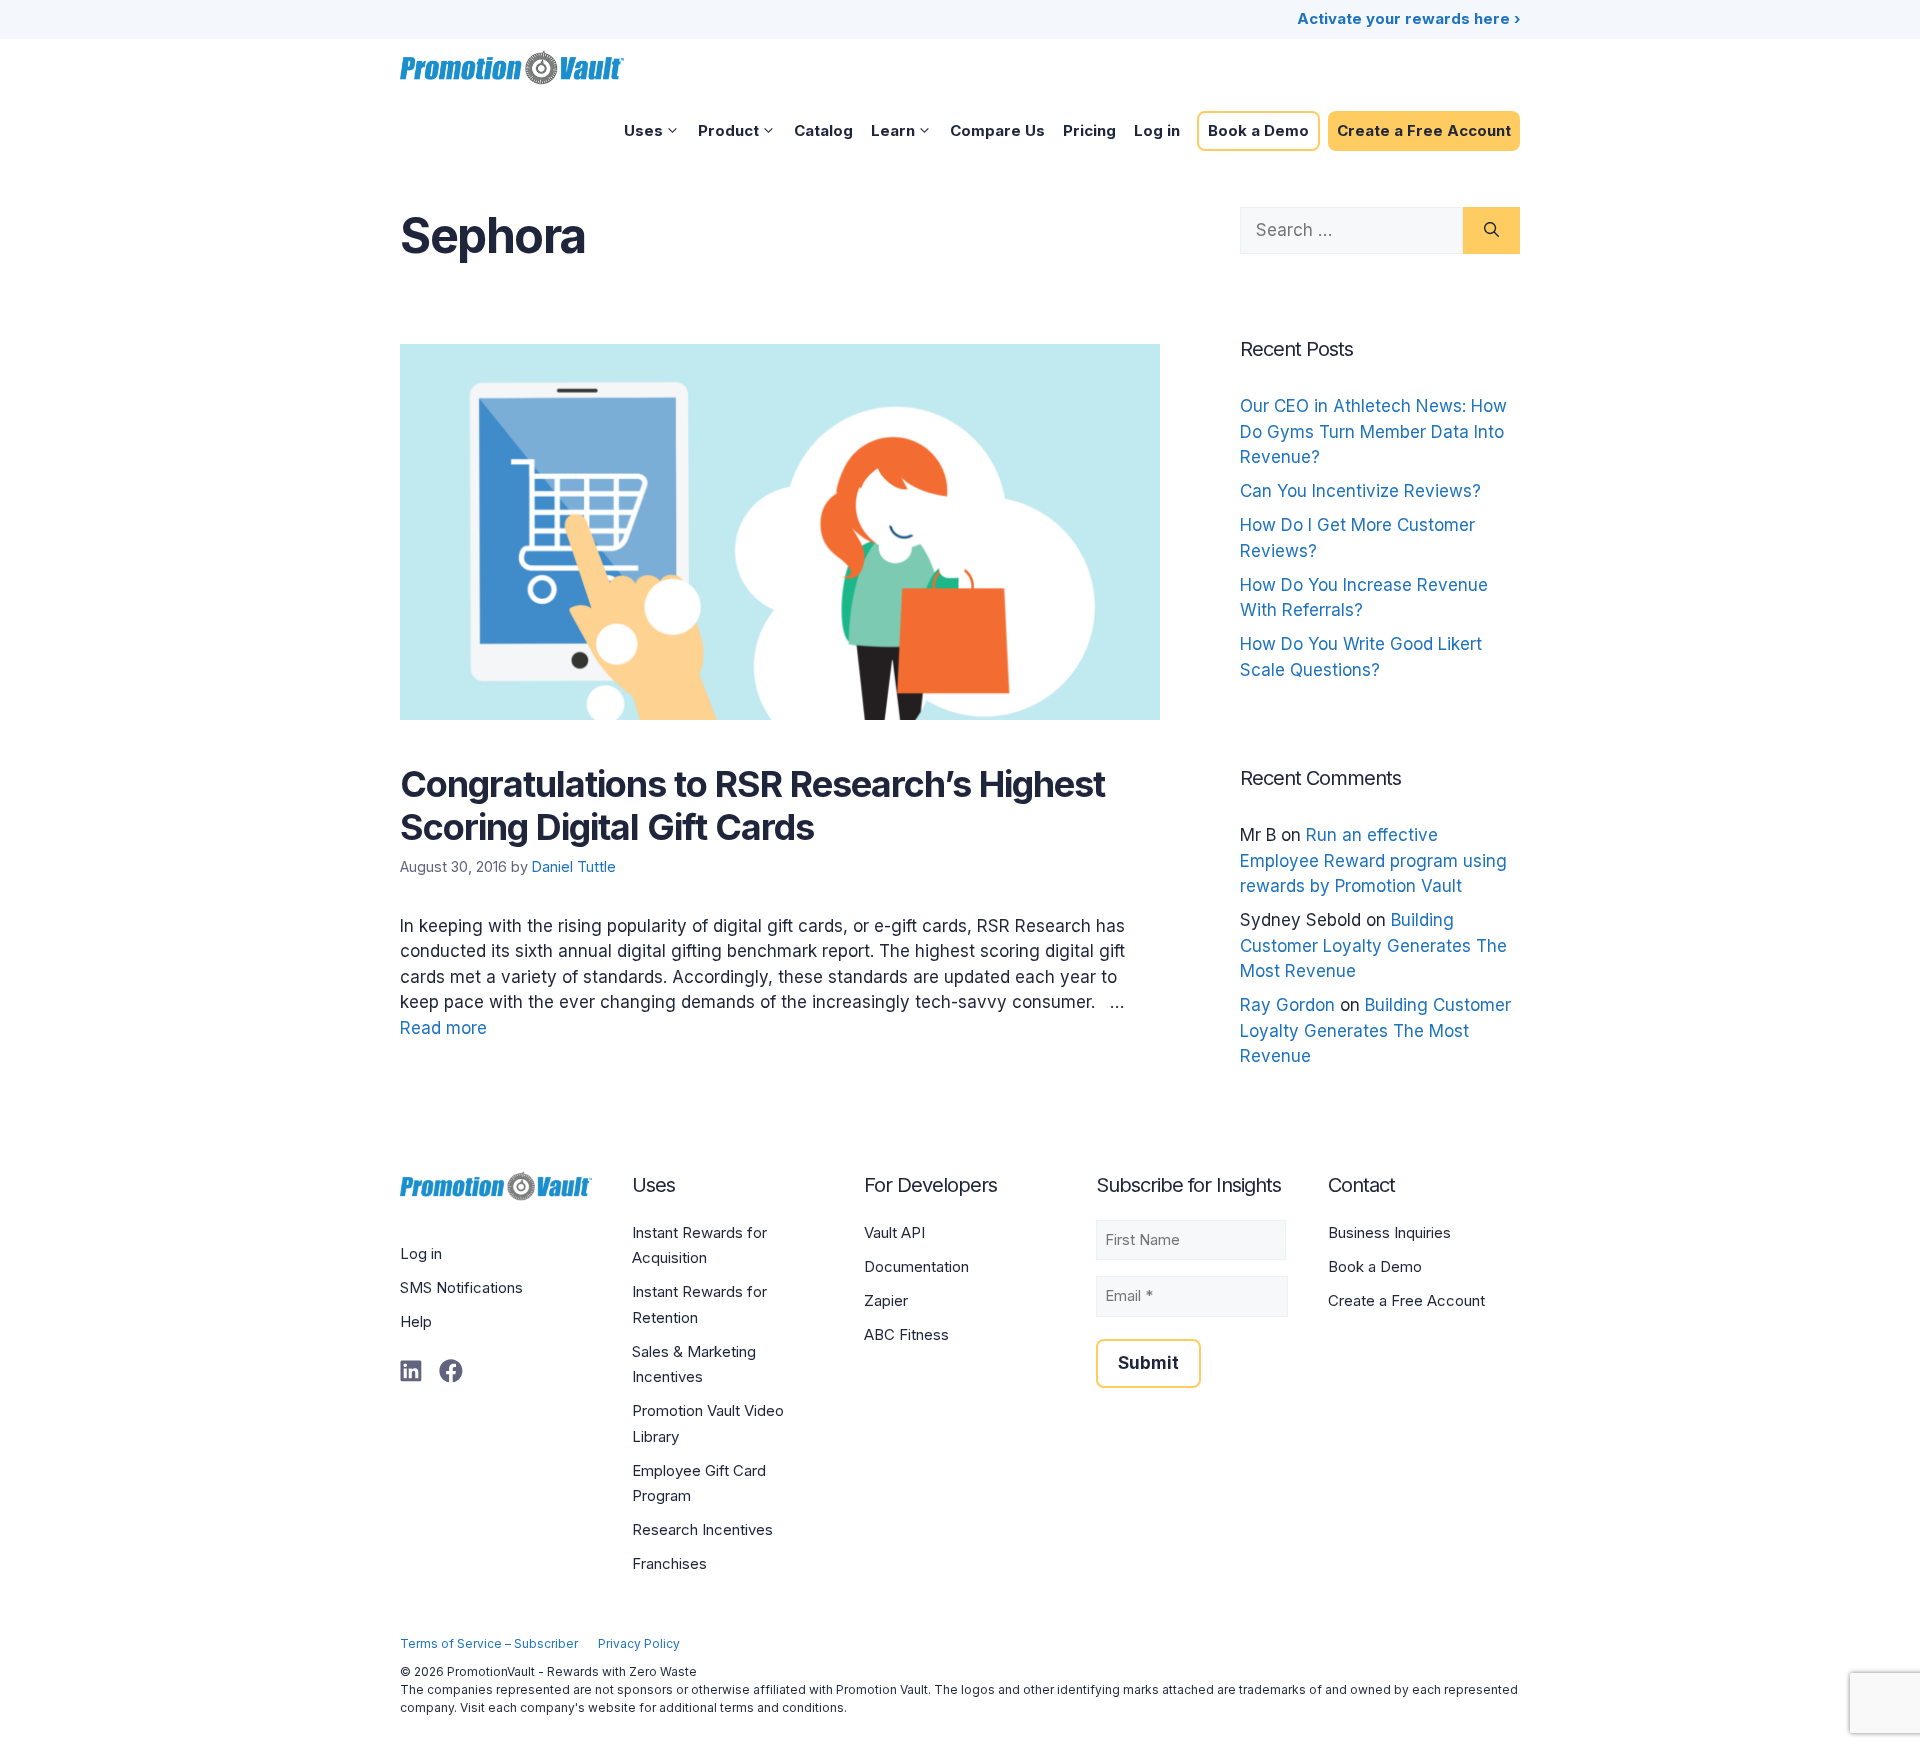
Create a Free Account (1424, 130)
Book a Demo (1258, 130)
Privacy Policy (639, 1643)
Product (728, 130)
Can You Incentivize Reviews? (1360, 491)
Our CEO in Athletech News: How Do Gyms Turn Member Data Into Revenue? (1373, 431)
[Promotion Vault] (512, 67)
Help (416, 1321)
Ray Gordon (1287, 1005)
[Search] (1491, 231)
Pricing (1089, 130)
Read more (443, 1028)
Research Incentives (702, 1529)
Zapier (886, 1300)
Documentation (916, 1266)
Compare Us (997, 130)
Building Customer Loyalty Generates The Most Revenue (1373, 945)
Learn (893, 130)
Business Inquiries (1389, 1232)
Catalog (823, 130)
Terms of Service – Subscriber (489, 1643)
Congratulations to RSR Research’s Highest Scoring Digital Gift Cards (752, 805)
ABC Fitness (906, 1334)
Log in (1157, 130)
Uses (643, 130)
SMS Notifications (461, 1287)
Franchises (669, 1563)
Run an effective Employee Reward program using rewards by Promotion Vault (1373, 860)
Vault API (894, 1232)
